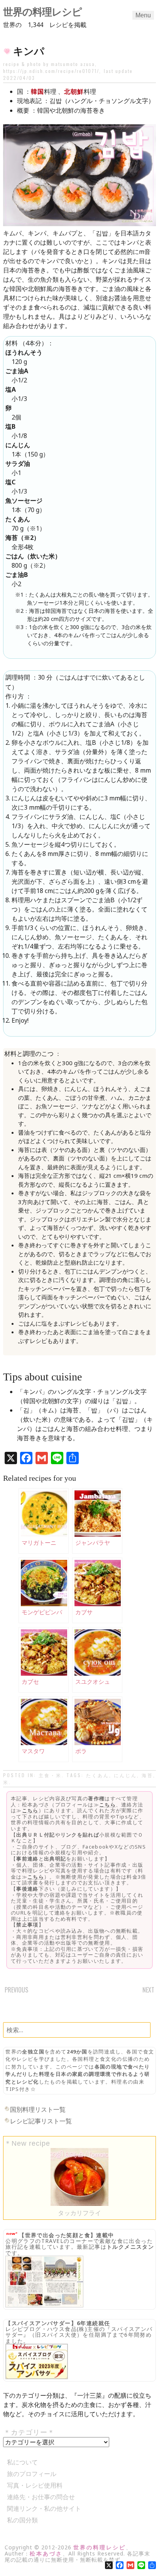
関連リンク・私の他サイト (44, 2508)
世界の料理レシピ (42, 12)
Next (148, 1990)
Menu (143, 15)
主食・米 (50, 1775)
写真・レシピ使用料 (35, 2485)
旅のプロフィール (32, 2474)
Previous (16, 1990)
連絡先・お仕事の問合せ (41, 2497)
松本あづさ (46, 2553)
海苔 (147, 1775)
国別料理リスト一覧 (38, 2109)
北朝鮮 (74, 91)
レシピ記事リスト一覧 (41, 2121)
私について (22, 2462)
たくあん (98, 1775)
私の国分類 (22, 2520)
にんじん (125, 1775)
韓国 (37, 91)
